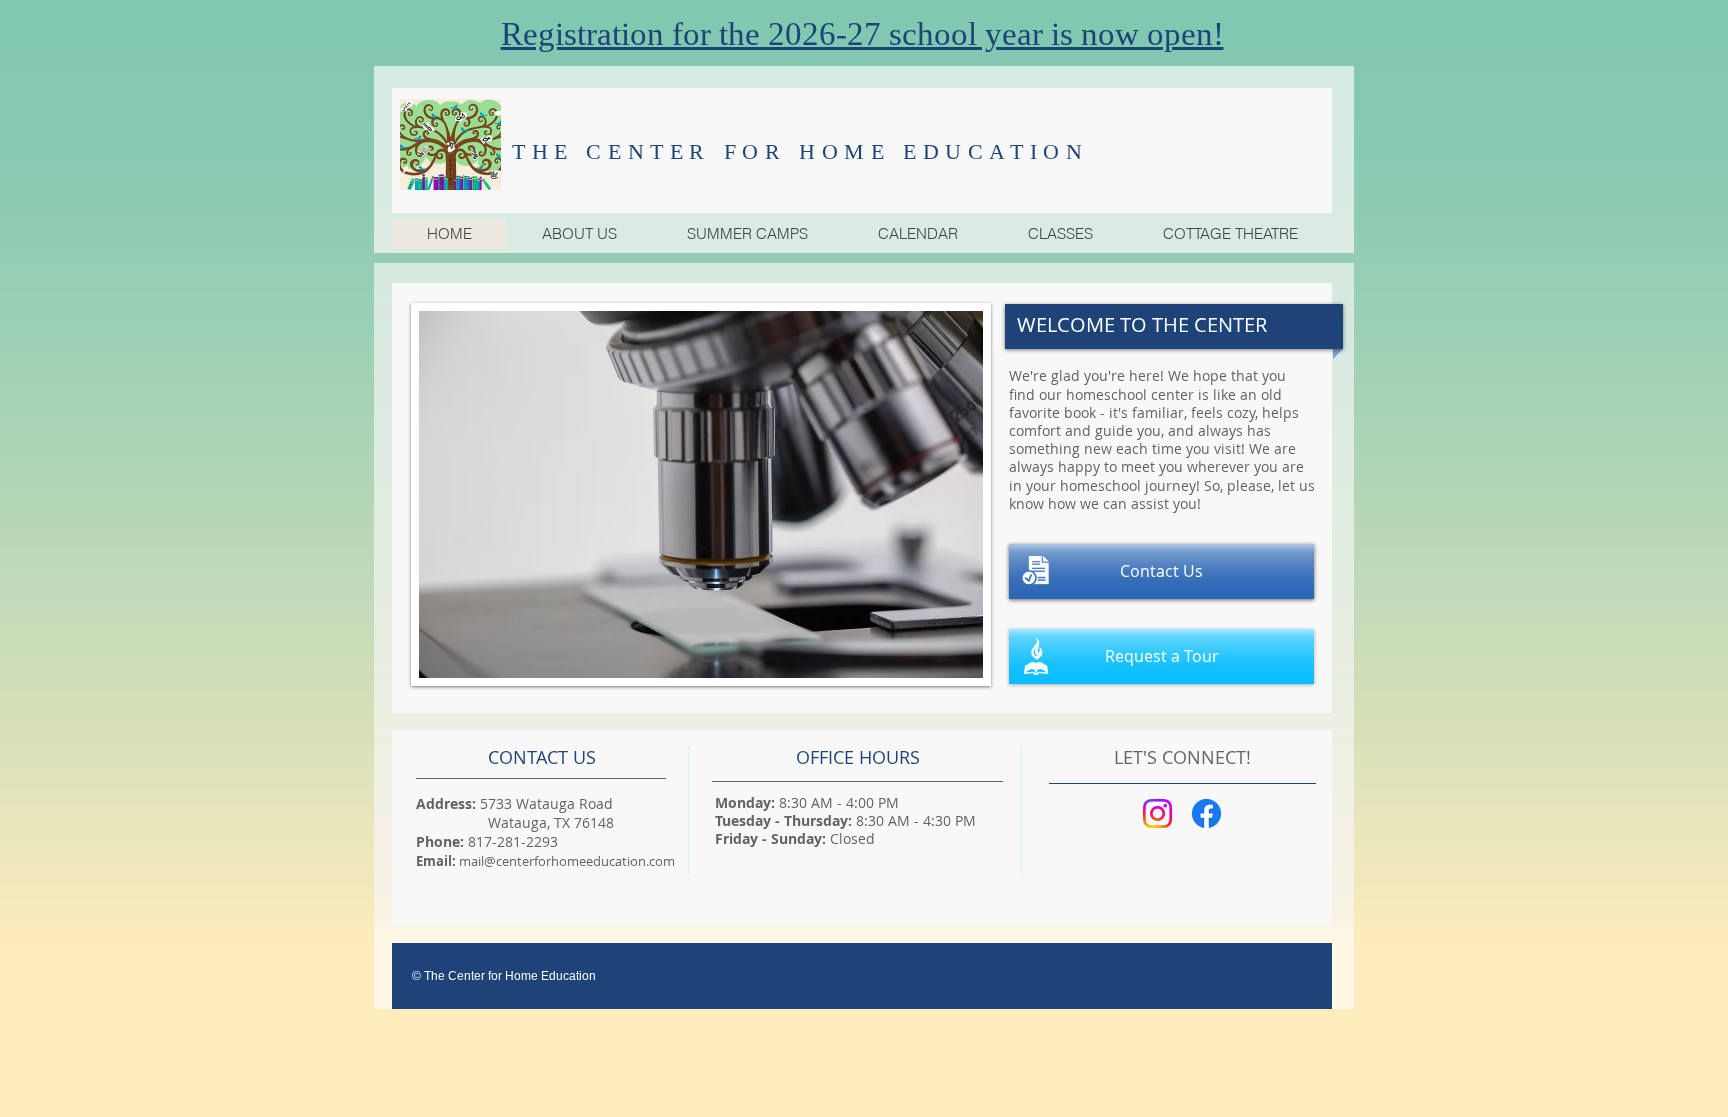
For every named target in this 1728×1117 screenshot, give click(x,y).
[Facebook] (1206, 813)
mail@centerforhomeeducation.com (567, 861)
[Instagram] (1157, 813)
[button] (746, 234)
